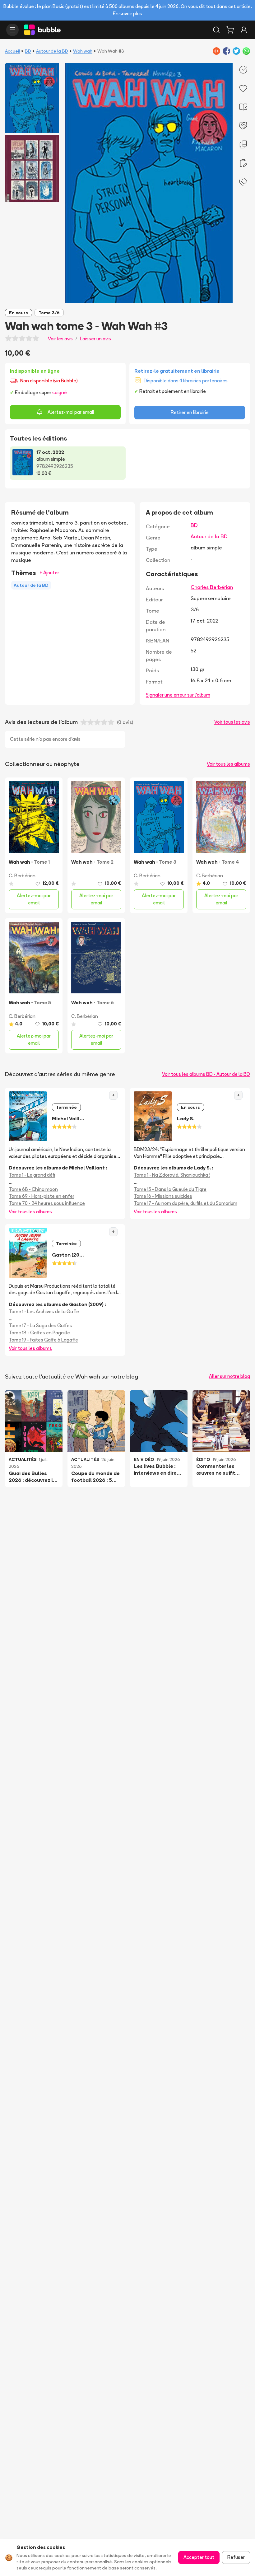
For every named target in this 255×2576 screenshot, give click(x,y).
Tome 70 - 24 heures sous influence (47, 1203)
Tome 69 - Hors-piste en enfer (42, 1196)
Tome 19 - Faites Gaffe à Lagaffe (43, 1340)
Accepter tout (199, 2557)
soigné (60, 392)
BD (28, 51)
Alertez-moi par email (71, 412)
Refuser (236, 2557)
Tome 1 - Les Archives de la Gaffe (44, 1311)
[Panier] (230, 30)
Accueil (12, 51)
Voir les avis (60, 339)
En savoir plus (127, 14)
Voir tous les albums (228, 764)
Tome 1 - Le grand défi (32, 1175)
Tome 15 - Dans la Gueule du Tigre (170, 1189)
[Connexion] (244, 30)
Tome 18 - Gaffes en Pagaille (39, 1333)
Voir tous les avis (232, 722)
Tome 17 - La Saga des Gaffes (40, 1325)
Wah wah (83, 51)
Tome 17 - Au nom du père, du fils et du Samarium (185, 1203)
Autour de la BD (52, 51)
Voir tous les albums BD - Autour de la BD (206, 1074)
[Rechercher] (216, 30)
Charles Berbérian (212, 587)
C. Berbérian (22, 876)
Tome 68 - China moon (33, 1189)
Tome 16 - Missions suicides (163, 1196)
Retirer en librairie (190, 412)
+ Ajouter (49, 573)
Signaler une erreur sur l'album (178, 695)
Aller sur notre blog (229, 1376)
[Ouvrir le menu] (12, 30)
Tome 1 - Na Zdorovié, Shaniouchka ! (172, 1175)
